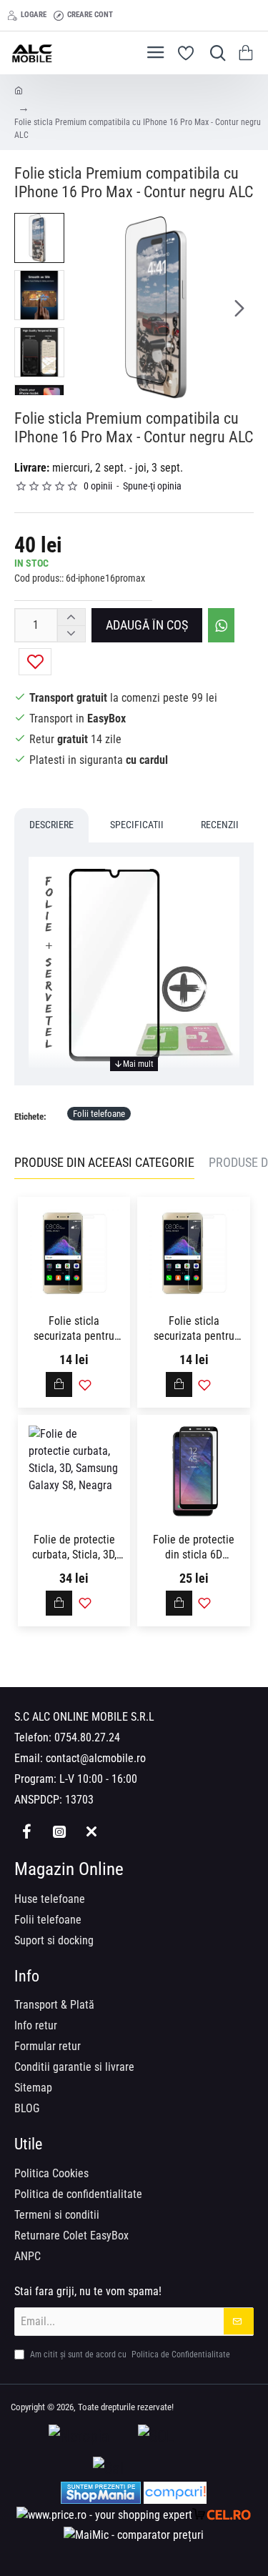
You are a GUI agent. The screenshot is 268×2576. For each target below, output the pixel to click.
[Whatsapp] (91, 1832)
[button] (86, 307)
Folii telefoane (99, 1114)
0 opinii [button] (98, 486)
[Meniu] (155, 53)
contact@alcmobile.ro (96, 1758)
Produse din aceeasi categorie (104, 1162)
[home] (19, 90)
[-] (71, 633)
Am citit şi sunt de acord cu (129, 2354)
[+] (71, 617)
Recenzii (220, 825)
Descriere (51, 825)
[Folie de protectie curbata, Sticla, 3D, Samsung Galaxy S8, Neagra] (74, 1471)
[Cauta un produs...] (214, 53)
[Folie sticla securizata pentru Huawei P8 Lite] (74, 1253)
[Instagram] (59, 1832)
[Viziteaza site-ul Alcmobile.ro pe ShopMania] (101, 2493)
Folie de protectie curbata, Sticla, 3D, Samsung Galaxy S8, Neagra (74, 1548)
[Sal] (134, 2469)
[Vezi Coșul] (248, 53)
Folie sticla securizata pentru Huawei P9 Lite (194, 1329)
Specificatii (137, 825)
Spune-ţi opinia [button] (152, 486)
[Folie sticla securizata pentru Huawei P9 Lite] (193, 1253)
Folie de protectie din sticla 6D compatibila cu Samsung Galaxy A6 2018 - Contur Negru (194, 1548)
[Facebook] (27, 1832)
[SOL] (179, 2437)
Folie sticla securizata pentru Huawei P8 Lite (74, 1329)
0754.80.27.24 (87, 1737)
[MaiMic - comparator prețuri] (134, 2535)
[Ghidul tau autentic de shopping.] (175, 2493)
